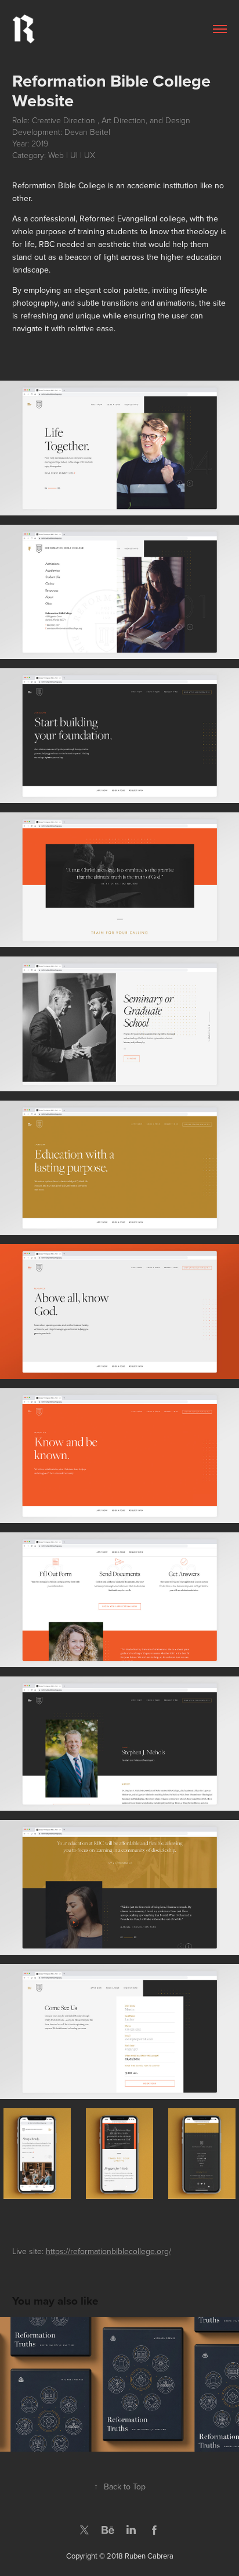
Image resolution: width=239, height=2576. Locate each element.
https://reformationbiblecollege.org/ (108, 2251)
